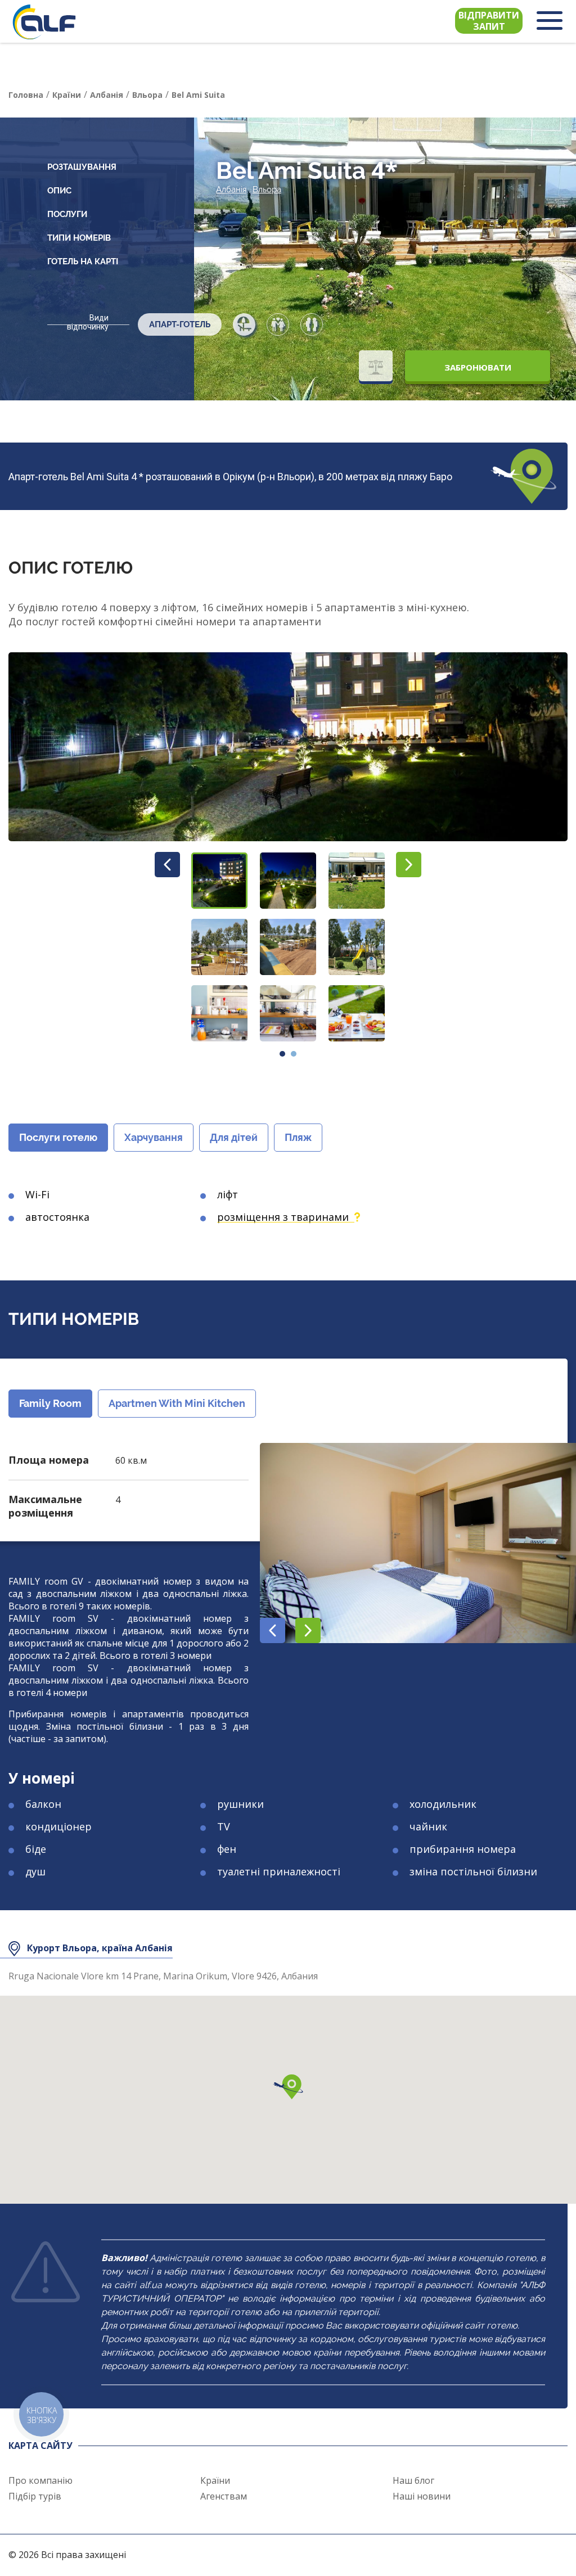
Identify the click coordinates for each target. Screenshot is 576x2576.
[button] (219, 881)
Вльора (267, 190)
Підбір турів (35, 2496)
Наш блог (413, 2480)
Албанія (231, 190)
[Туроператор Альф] (44, 22)
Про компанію (40, 2480)
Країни (215, 2480)
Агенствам (224, 2496)
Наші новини (422, 2496)
